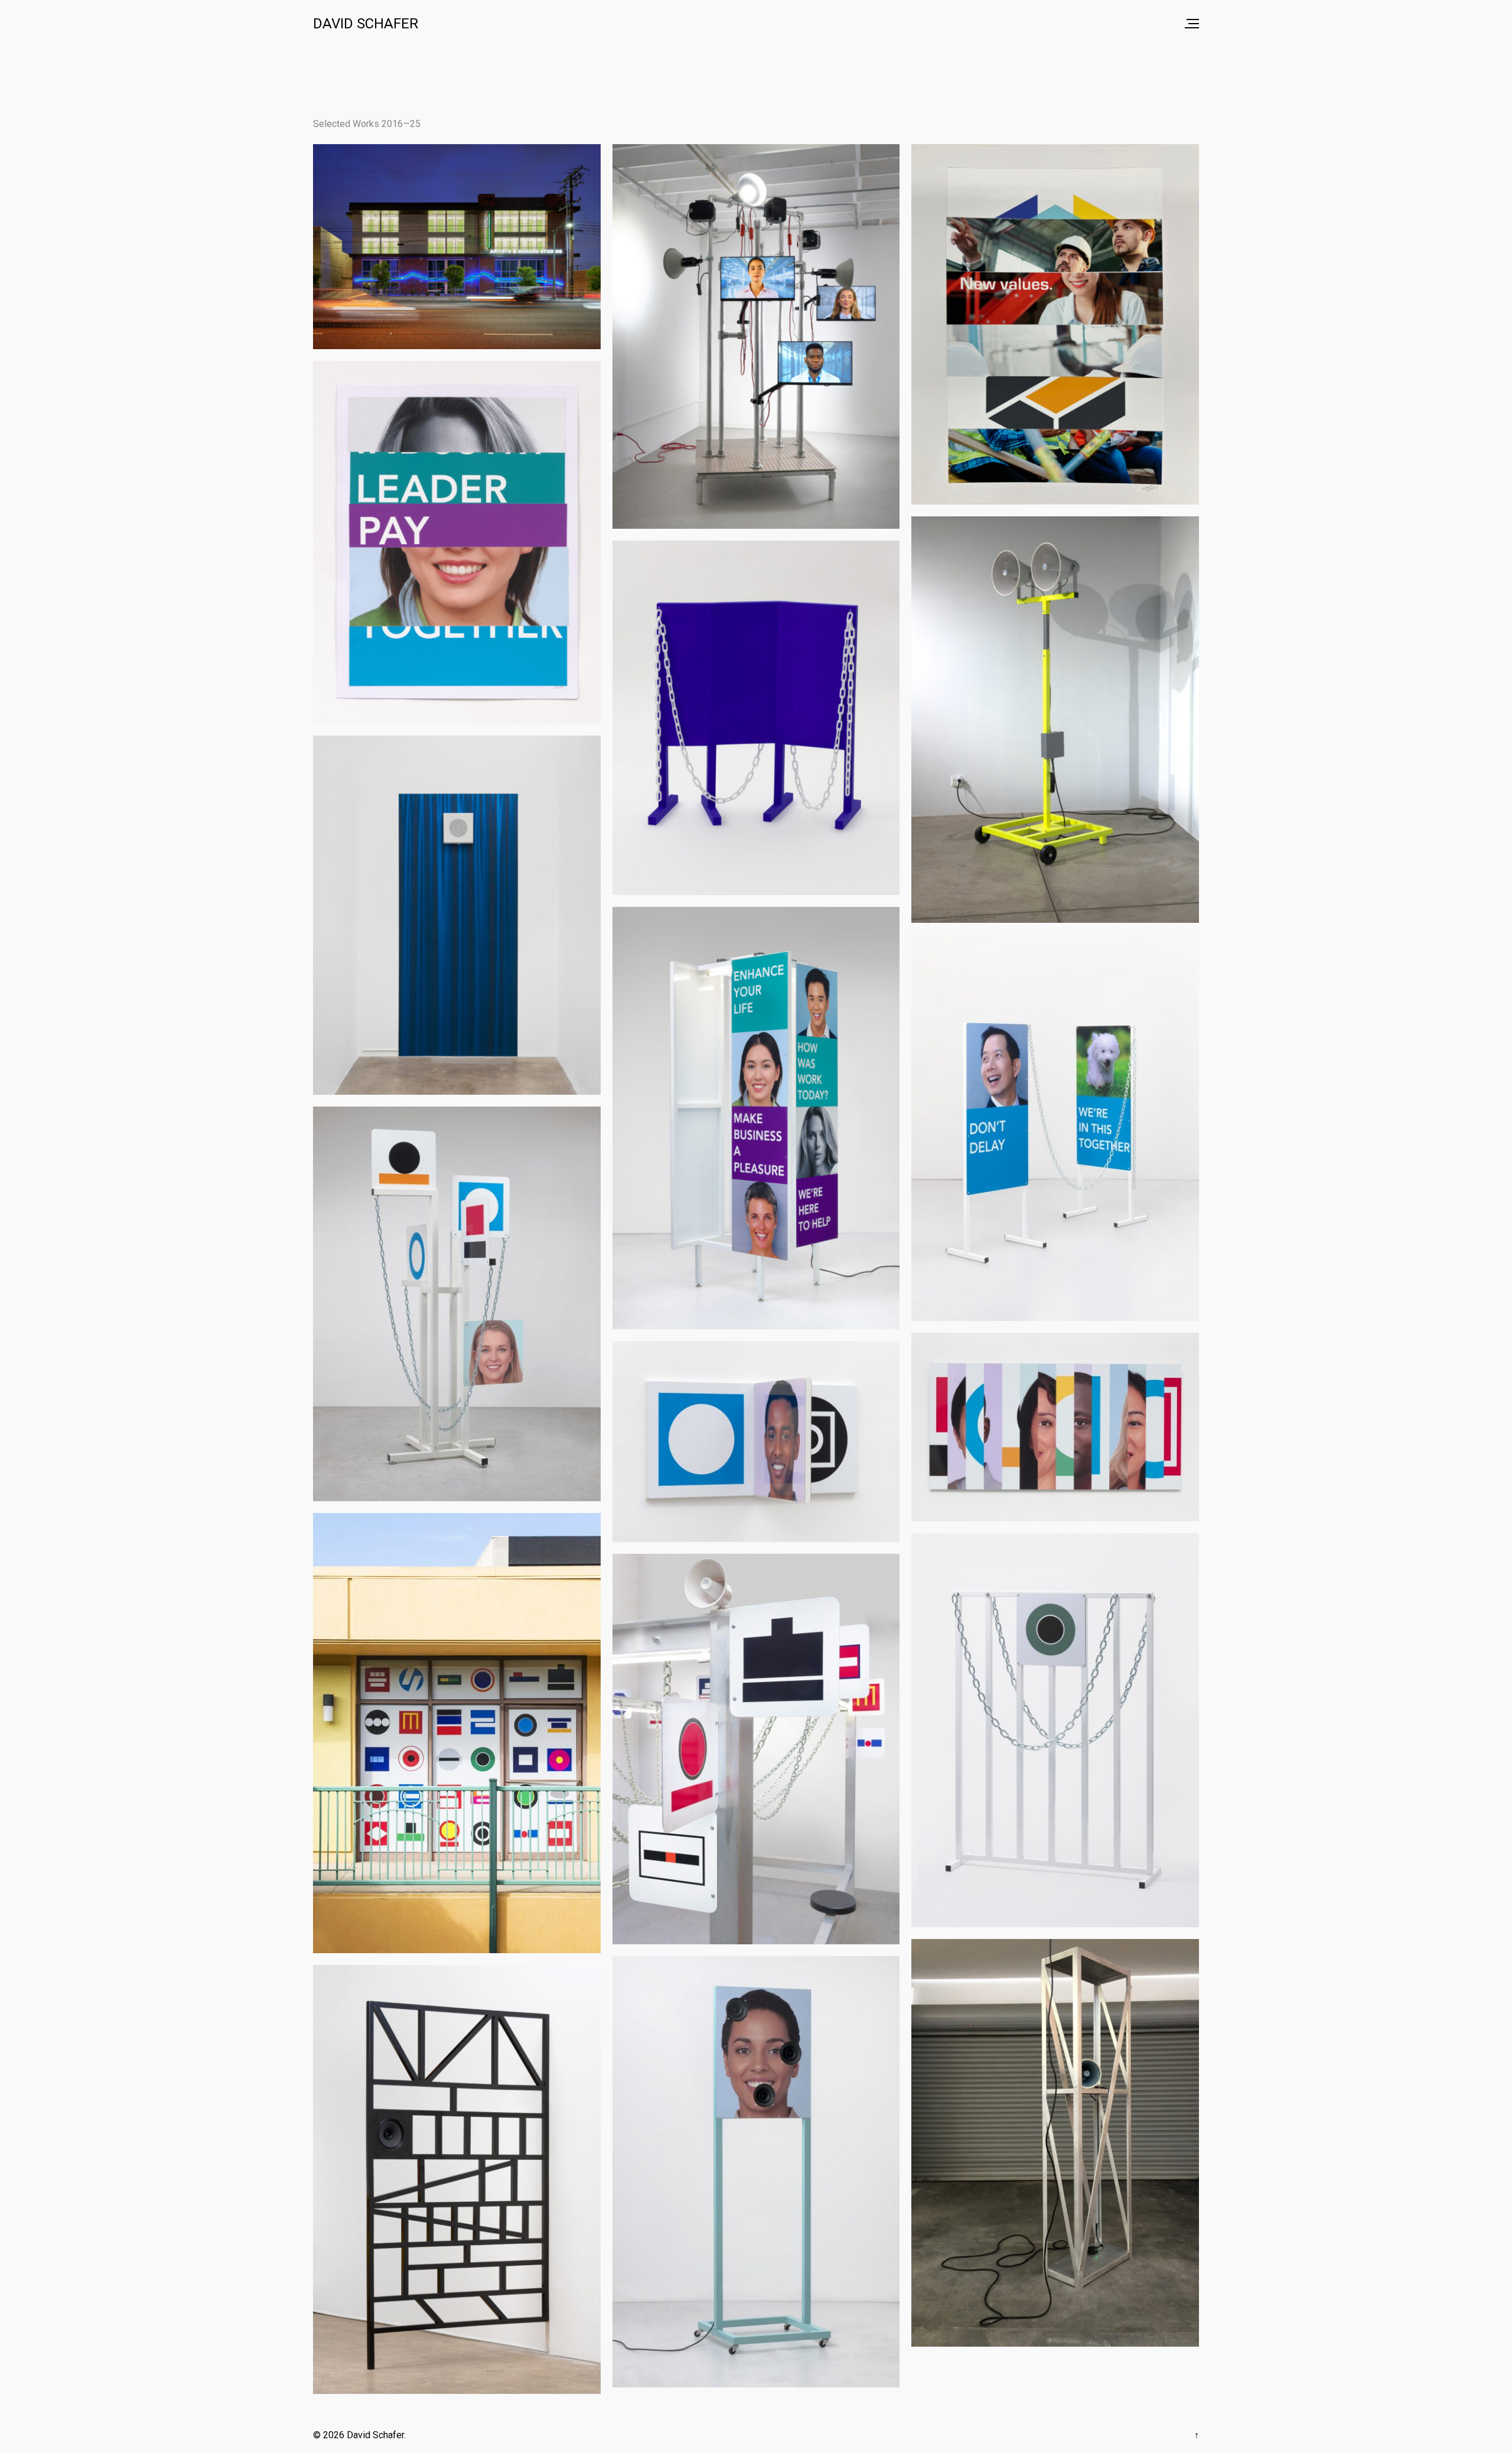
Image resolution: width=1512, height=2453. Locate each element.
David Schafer (366, 24)
